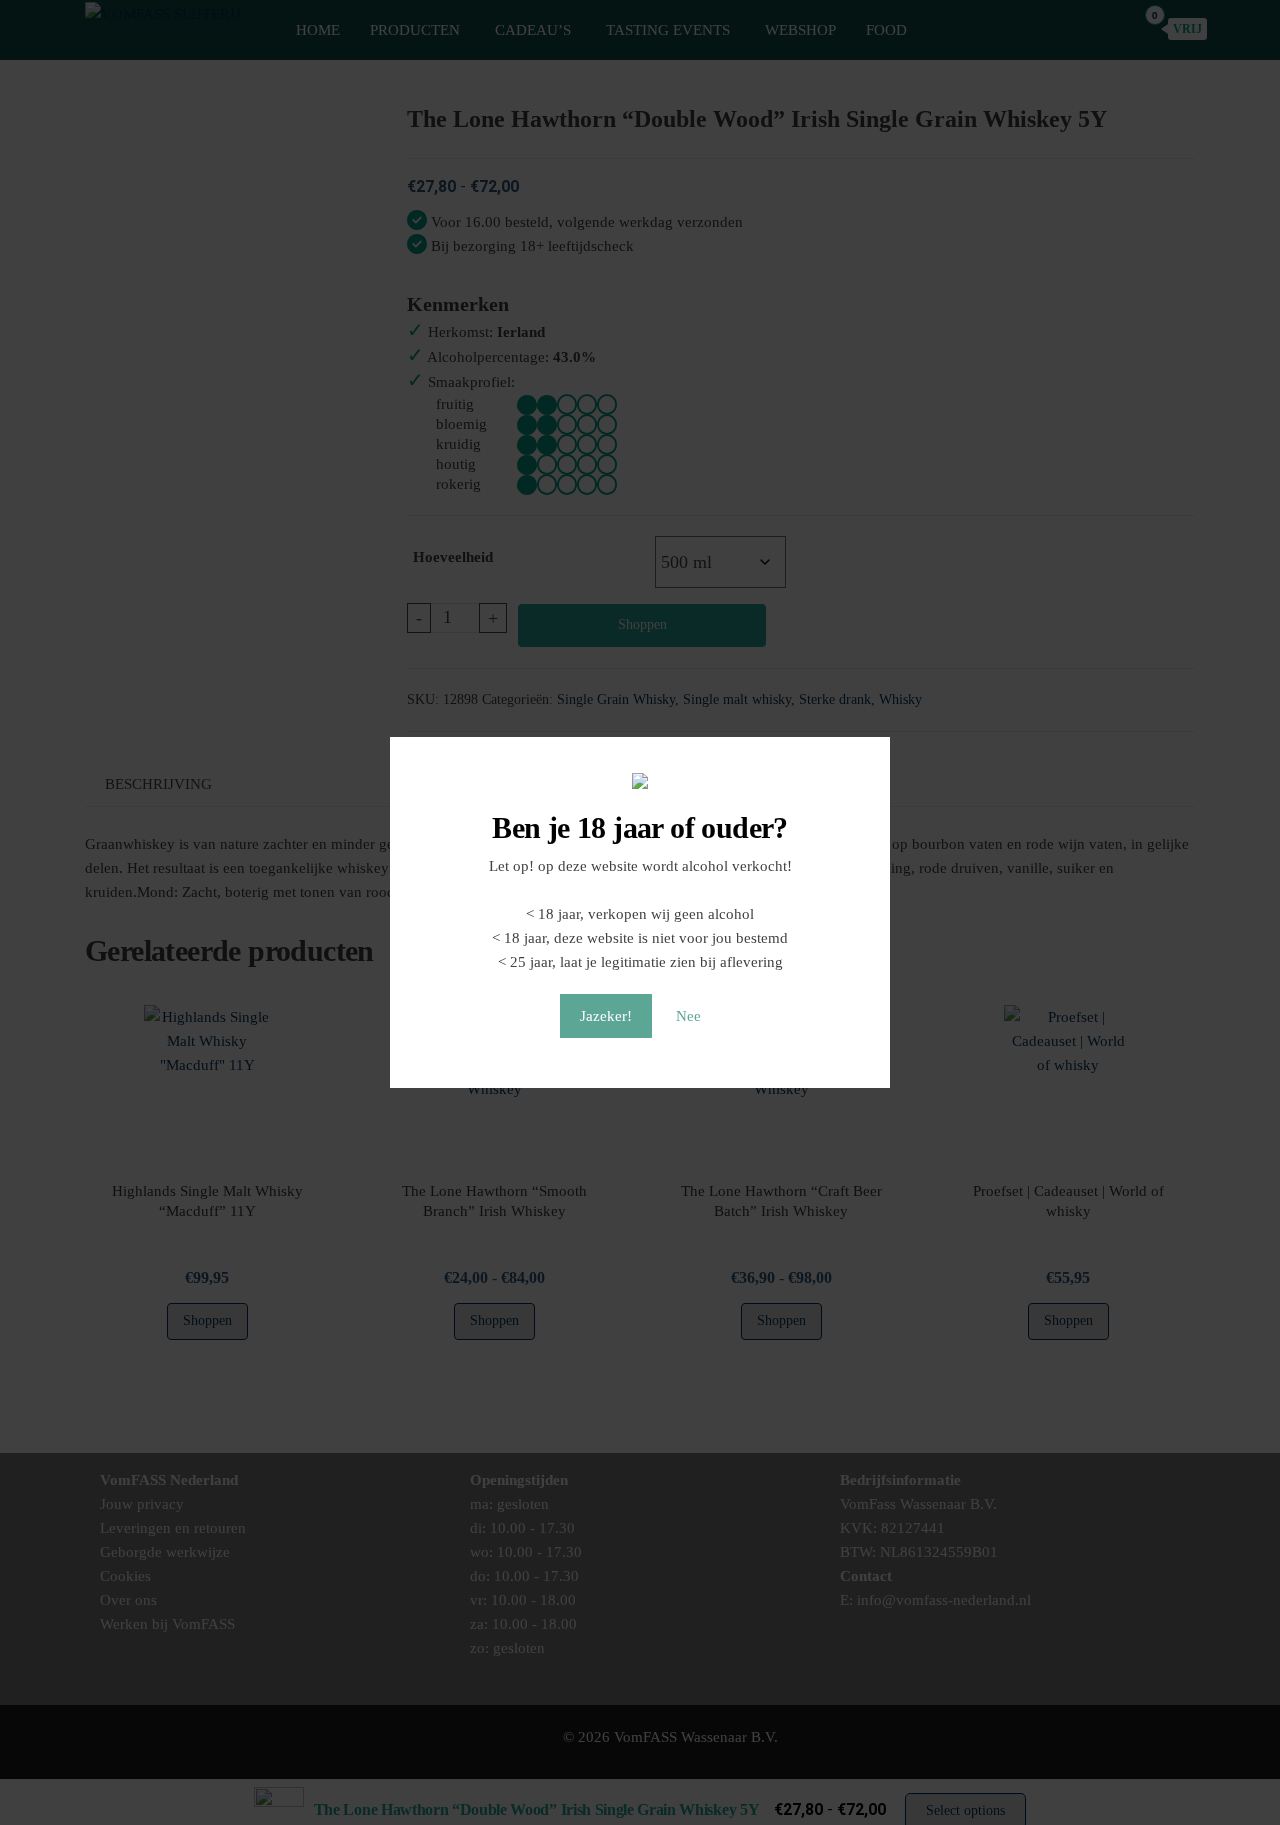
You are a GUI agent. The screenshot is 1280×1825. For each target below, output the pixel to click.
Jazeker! (606, 1016)
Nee (688, 1016)
